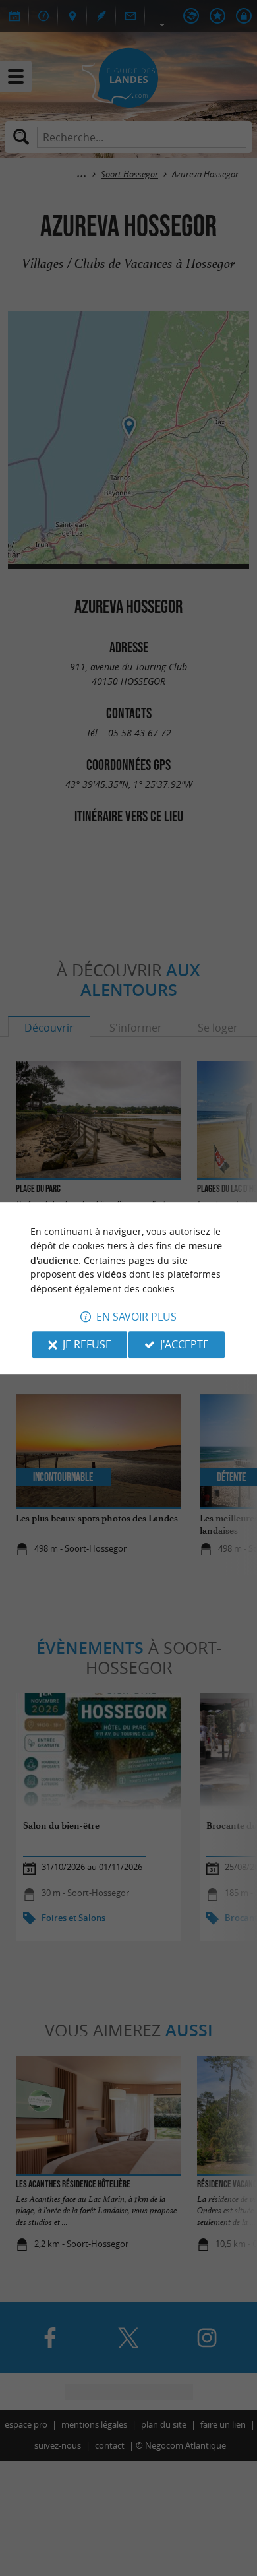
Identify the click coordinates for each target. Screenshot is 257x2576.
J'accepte (185, 1344)
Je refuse (87, 1344)
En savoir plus (136, 1317)
